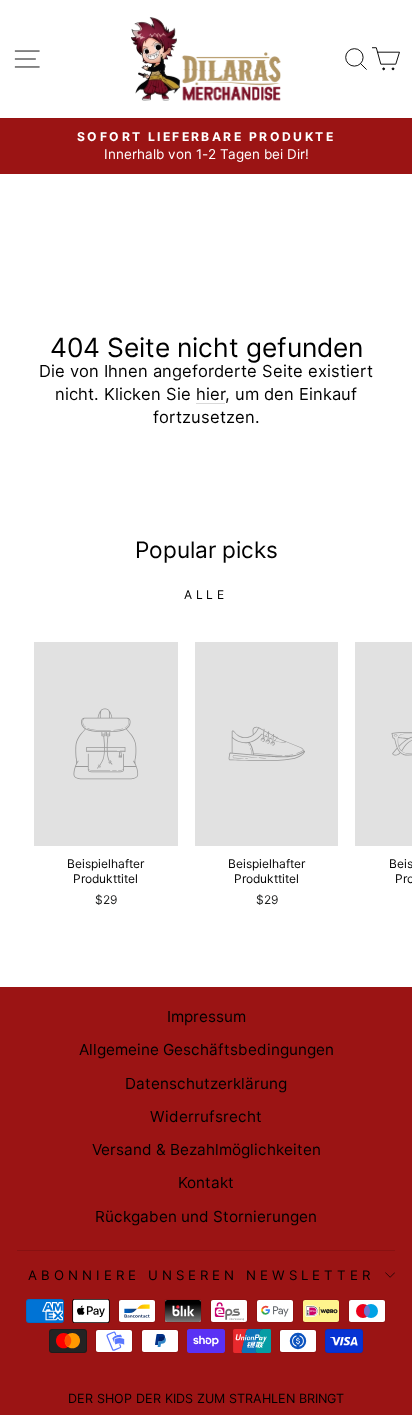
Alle (205, 594)
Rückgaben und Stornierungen (206, 1216)
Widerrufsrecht (206, 1116)
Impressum (206, 1016)
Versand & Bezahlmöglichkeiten (206, 1149)
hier (210, 394)
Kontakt (206, 1182)
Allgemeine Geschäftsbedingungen (206, 1049)
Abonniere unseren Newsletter (200, 1275)
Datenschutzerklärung (206, 1083)
